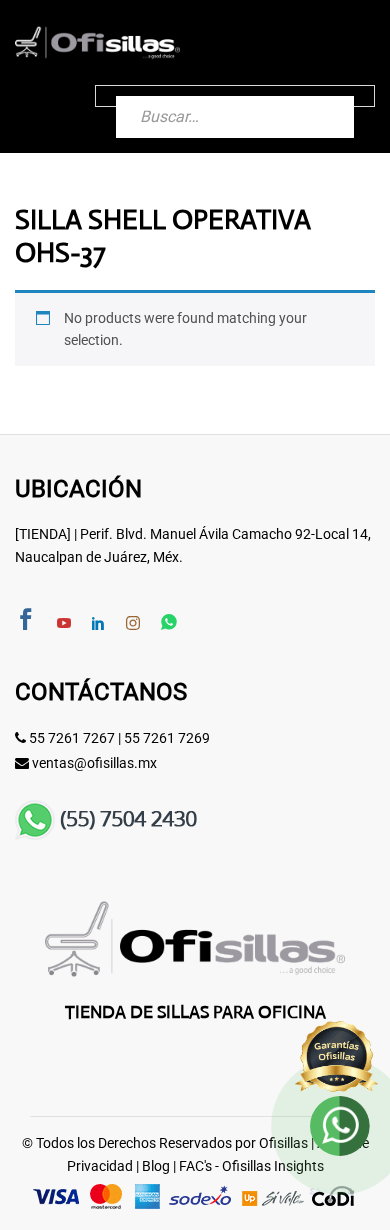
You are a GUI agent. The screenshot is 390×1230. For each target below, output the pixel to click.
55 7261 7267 (72, 738)
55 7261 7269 (167, 738)
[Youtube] (64, 624)
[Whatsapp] (169, 623)
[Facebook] (26, 621)
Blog (156, 1166)
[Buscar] (319, 96)
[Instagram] (133, 624)
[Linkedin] (98, 624)
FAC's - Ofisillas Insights (251, 1166)
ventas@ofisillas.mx (94, 763)
